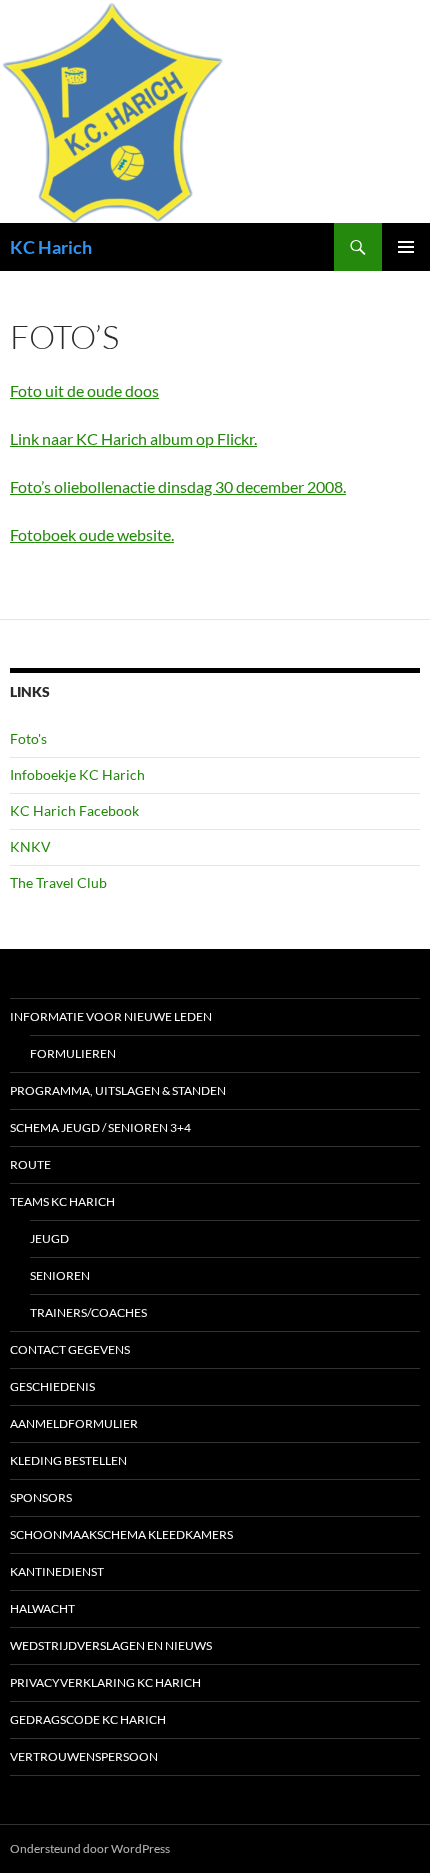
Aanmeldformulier (74, 1423)
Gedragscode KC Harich (88, 1719)
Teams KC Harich (62, 1201)
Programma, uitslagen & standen (118, 1090)
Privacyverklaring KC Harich (105, 1682)
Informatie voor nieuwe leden (111, 1016)
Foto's (28, 738)
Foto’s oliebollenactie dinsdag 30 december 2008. (178, 486)
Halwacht (42, 1608)
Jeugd (49, 1238)
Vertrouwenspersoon (84, 1756)
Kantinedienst (57, 1571)
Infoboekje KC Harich (77, 774)
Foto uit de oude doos (84, 390)
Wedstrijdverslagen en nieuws (111, 1645)
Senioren (60, 1275)
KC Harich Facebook (74, 810)
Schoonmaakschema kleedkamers (121, 1534)
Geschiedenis (52, 1386)
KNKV (30, 846)
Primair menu (406, 247)
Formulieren (73, 1053)
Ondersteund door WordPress (90, 1848)
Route (30, 1164)
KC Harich (51, 247)
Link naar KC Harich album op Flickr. (133, 438)
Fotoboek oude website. (92, 534)
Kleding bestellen (68, 1460)
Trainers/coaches (88, 1312)
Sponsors (41, 1497)
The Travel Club (58, 882)
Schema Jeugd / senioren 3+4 (100, 1127)
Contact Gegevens (70, 1349)
